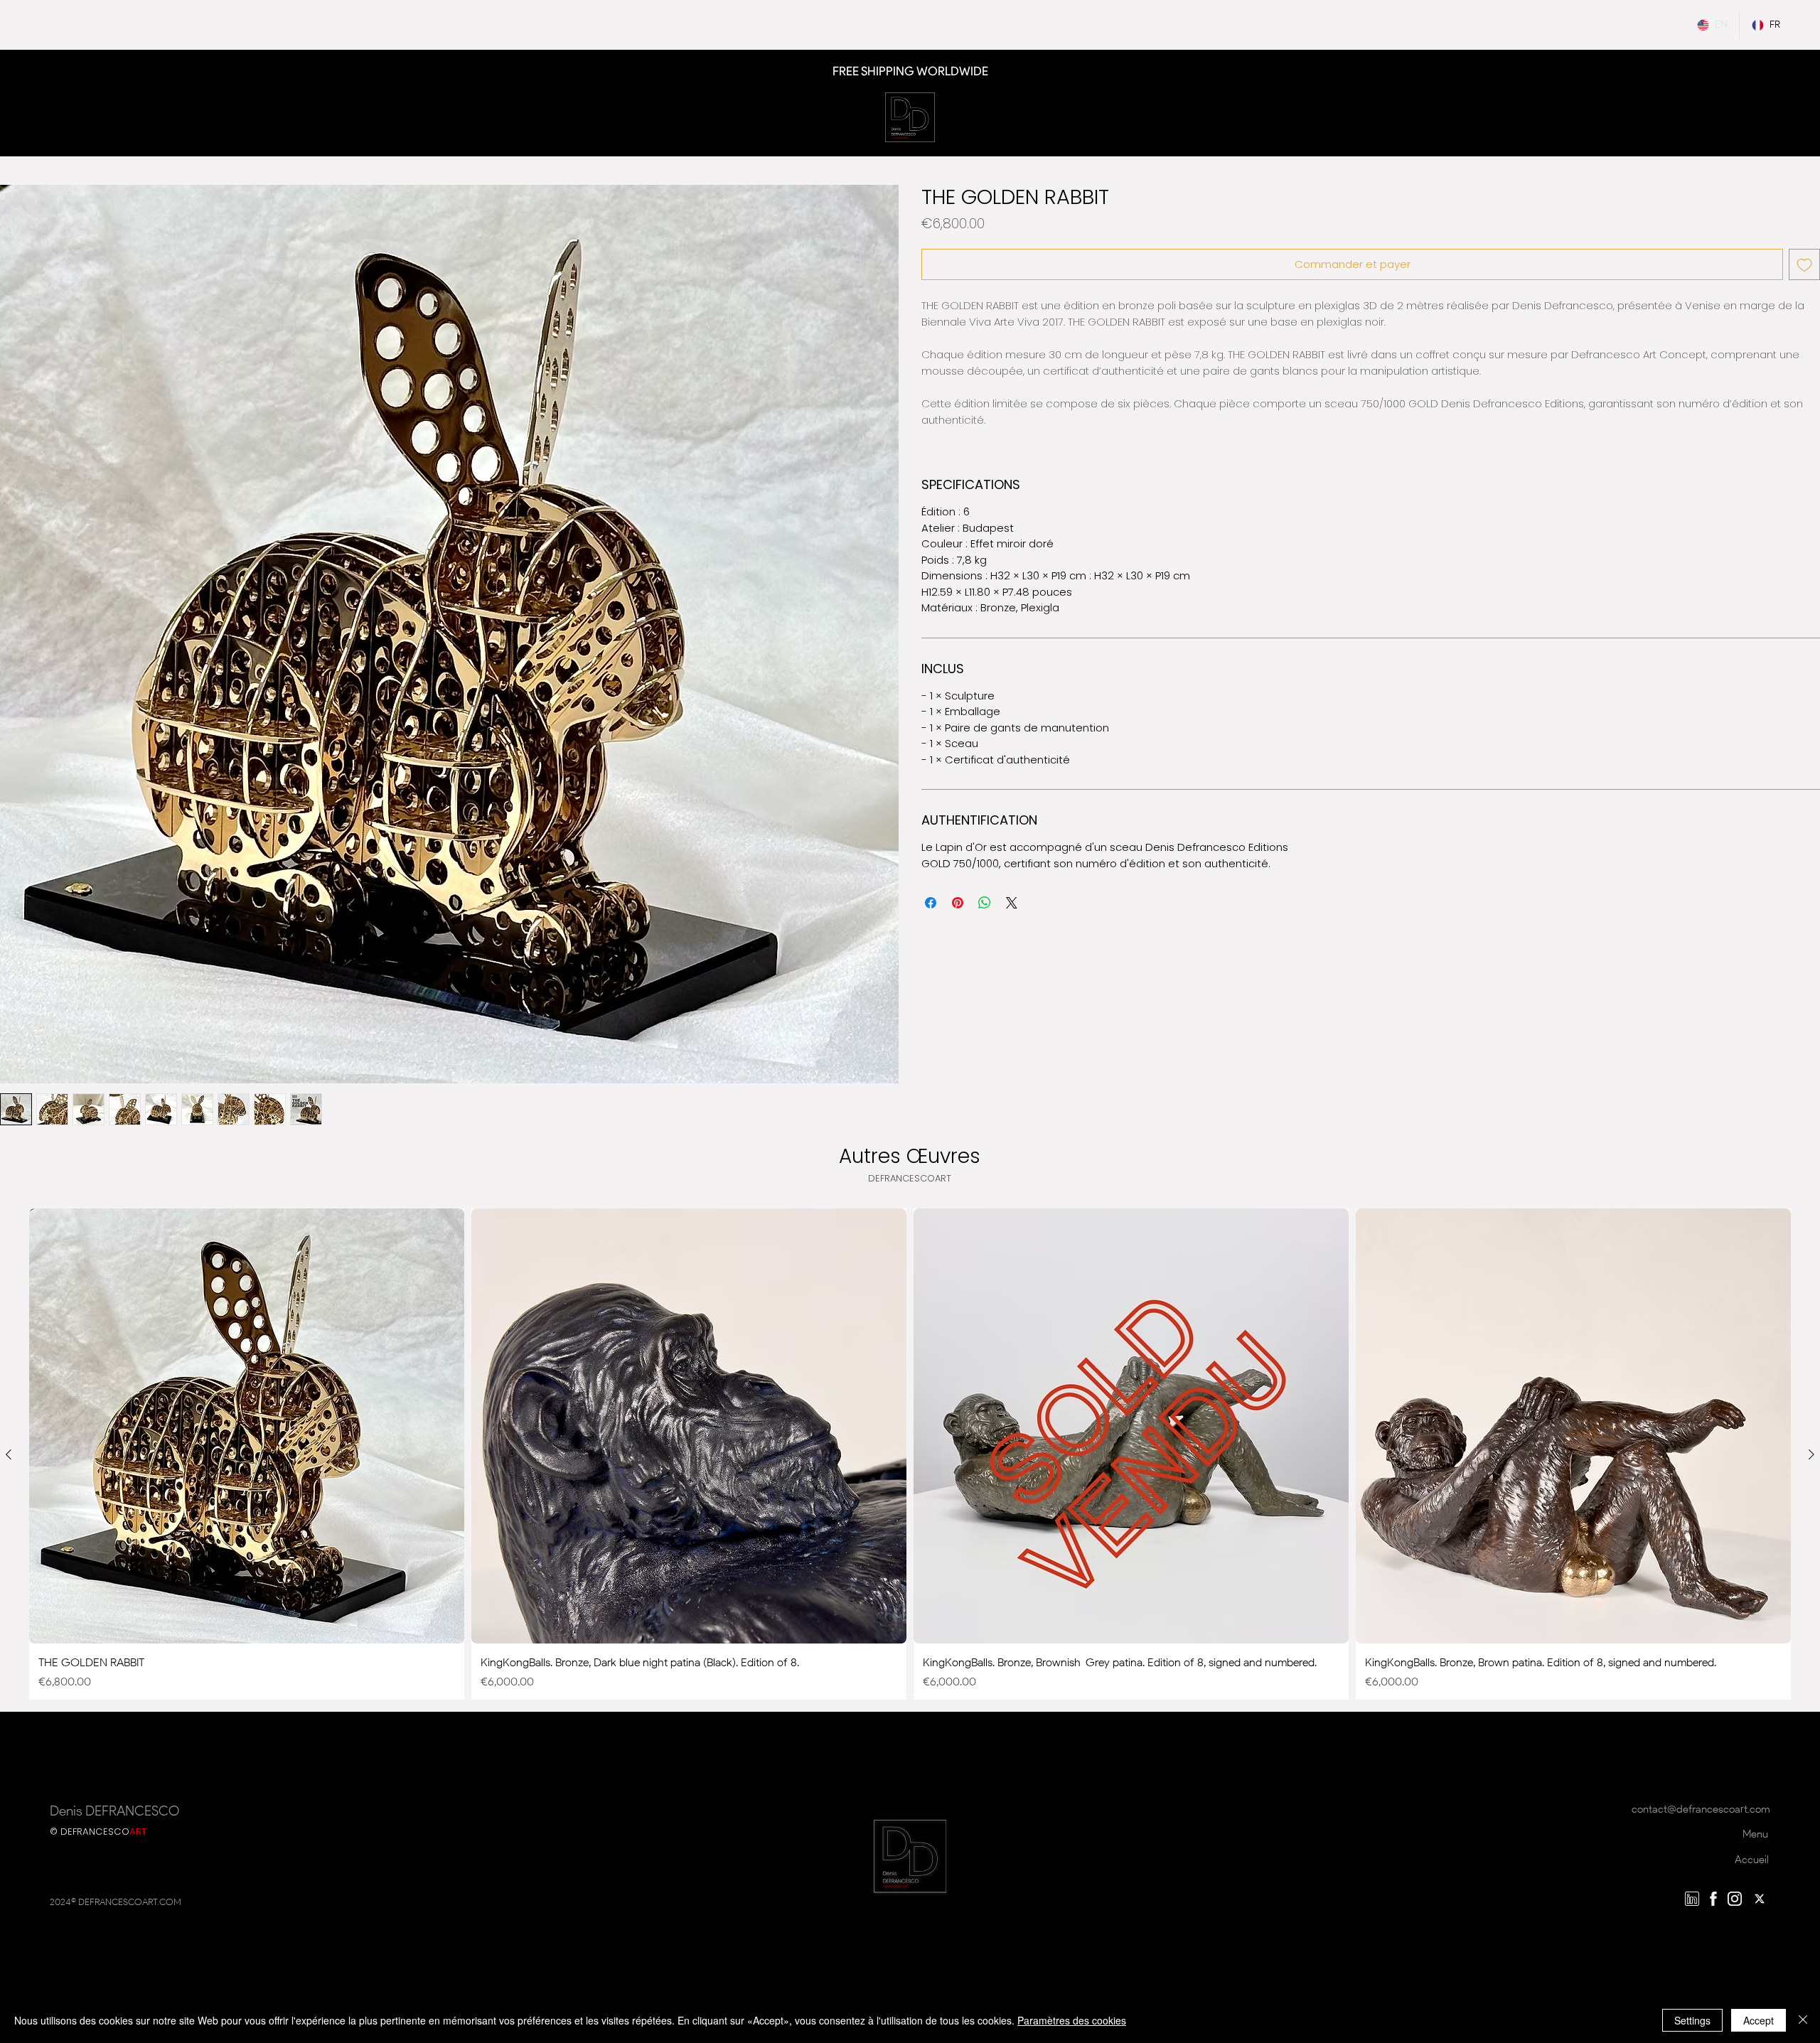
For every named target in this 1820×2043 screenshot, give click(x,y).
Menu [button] (1755, 1834)
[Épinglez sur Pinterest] (958, 903)
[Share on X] (1012, 903)
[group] (910, 1454)
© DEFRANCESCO (98, 1832)
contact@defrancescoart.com (1701, 1809)
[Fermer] (1803, 2020)
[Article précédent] (9, 1454)
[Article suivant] (1811, 1454)
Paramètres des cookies (1072, 2020)
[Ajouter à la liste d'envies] (1804, 264)
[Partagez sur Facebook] (931, 903)
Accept (1759, 2020)
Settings (1692, 2020)
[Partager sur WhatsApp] (985, 903)
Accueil (1752, 1860)
